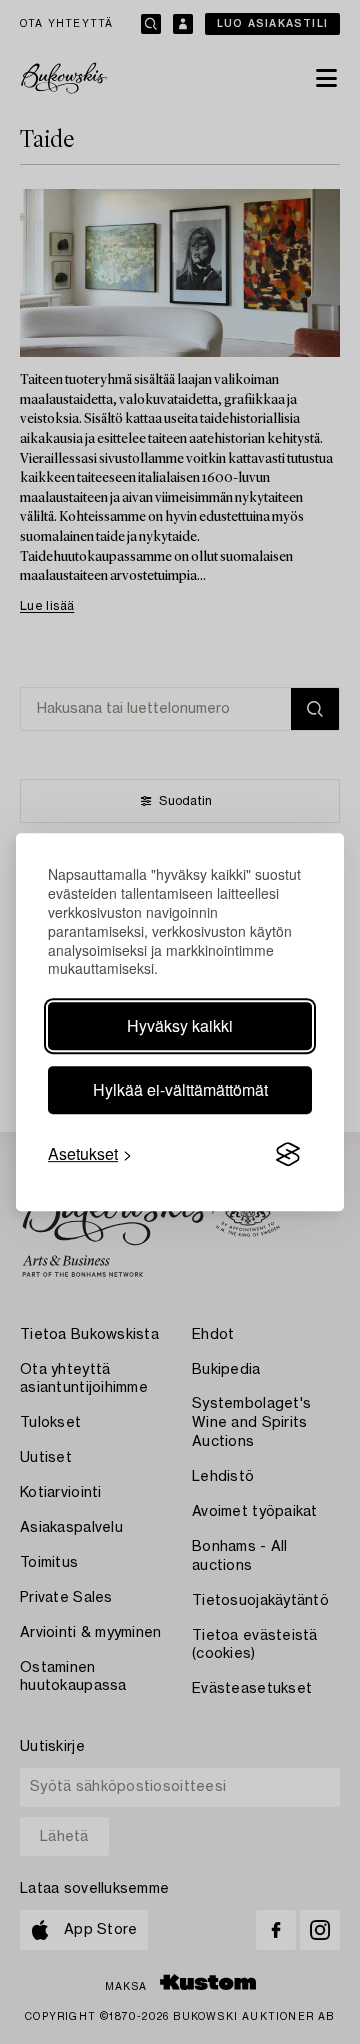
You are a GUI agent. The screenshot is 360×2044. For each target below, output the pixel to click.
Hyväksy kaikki (180, 1025)
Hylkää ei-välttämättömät (180, 1089)
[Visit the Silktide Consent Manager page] (288, 1155)
